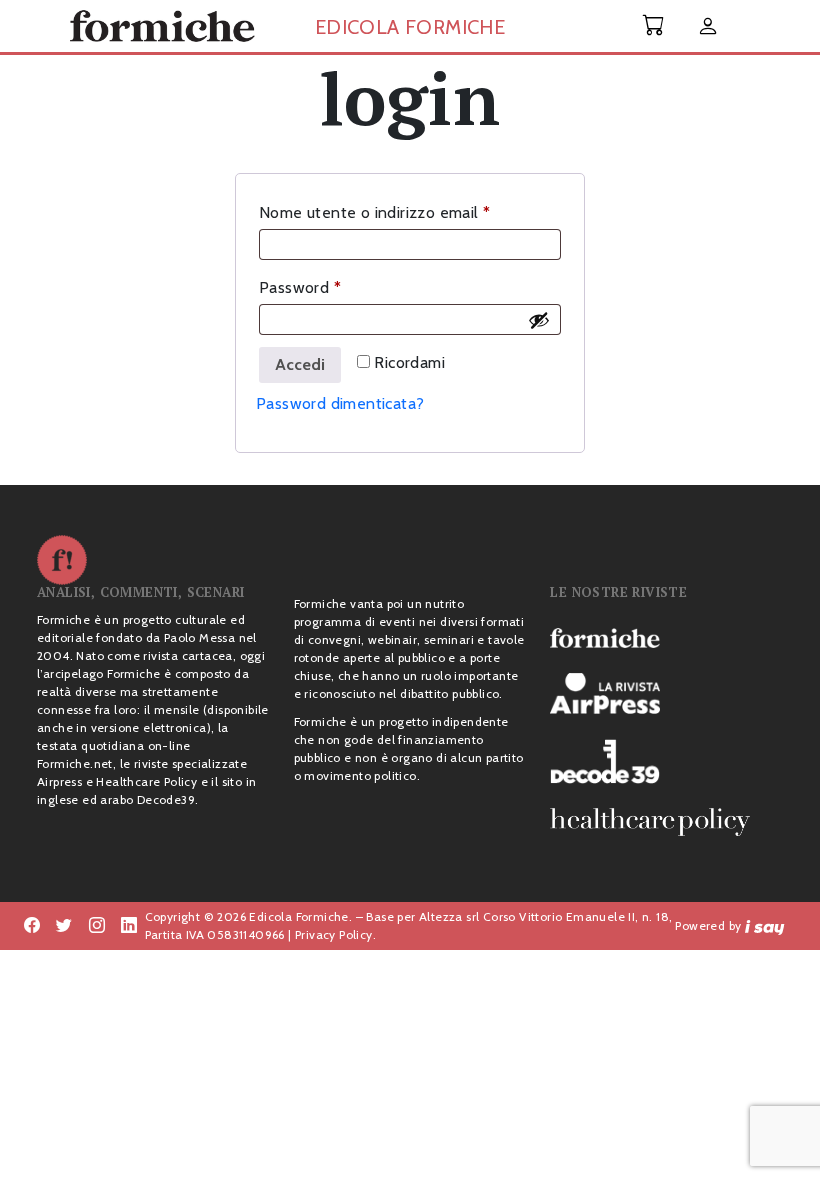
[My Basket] (654, 25)
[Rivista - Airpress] (666, 693)
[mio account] (708, 27)
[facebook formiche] (32, 926)
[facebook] (97, 926)
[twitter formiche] (64, 926)
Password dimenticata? (340, 403)
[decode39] (666, 761)
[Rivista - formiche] (666, 637)
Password (332, 287)
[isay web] (765, 925)
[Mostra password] (539, 320)
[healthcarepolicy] (666, 822)
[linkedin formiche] (129, 926)
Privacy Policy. (335, 934)
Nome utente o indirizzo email (407, 212)
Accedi (300, 364)
